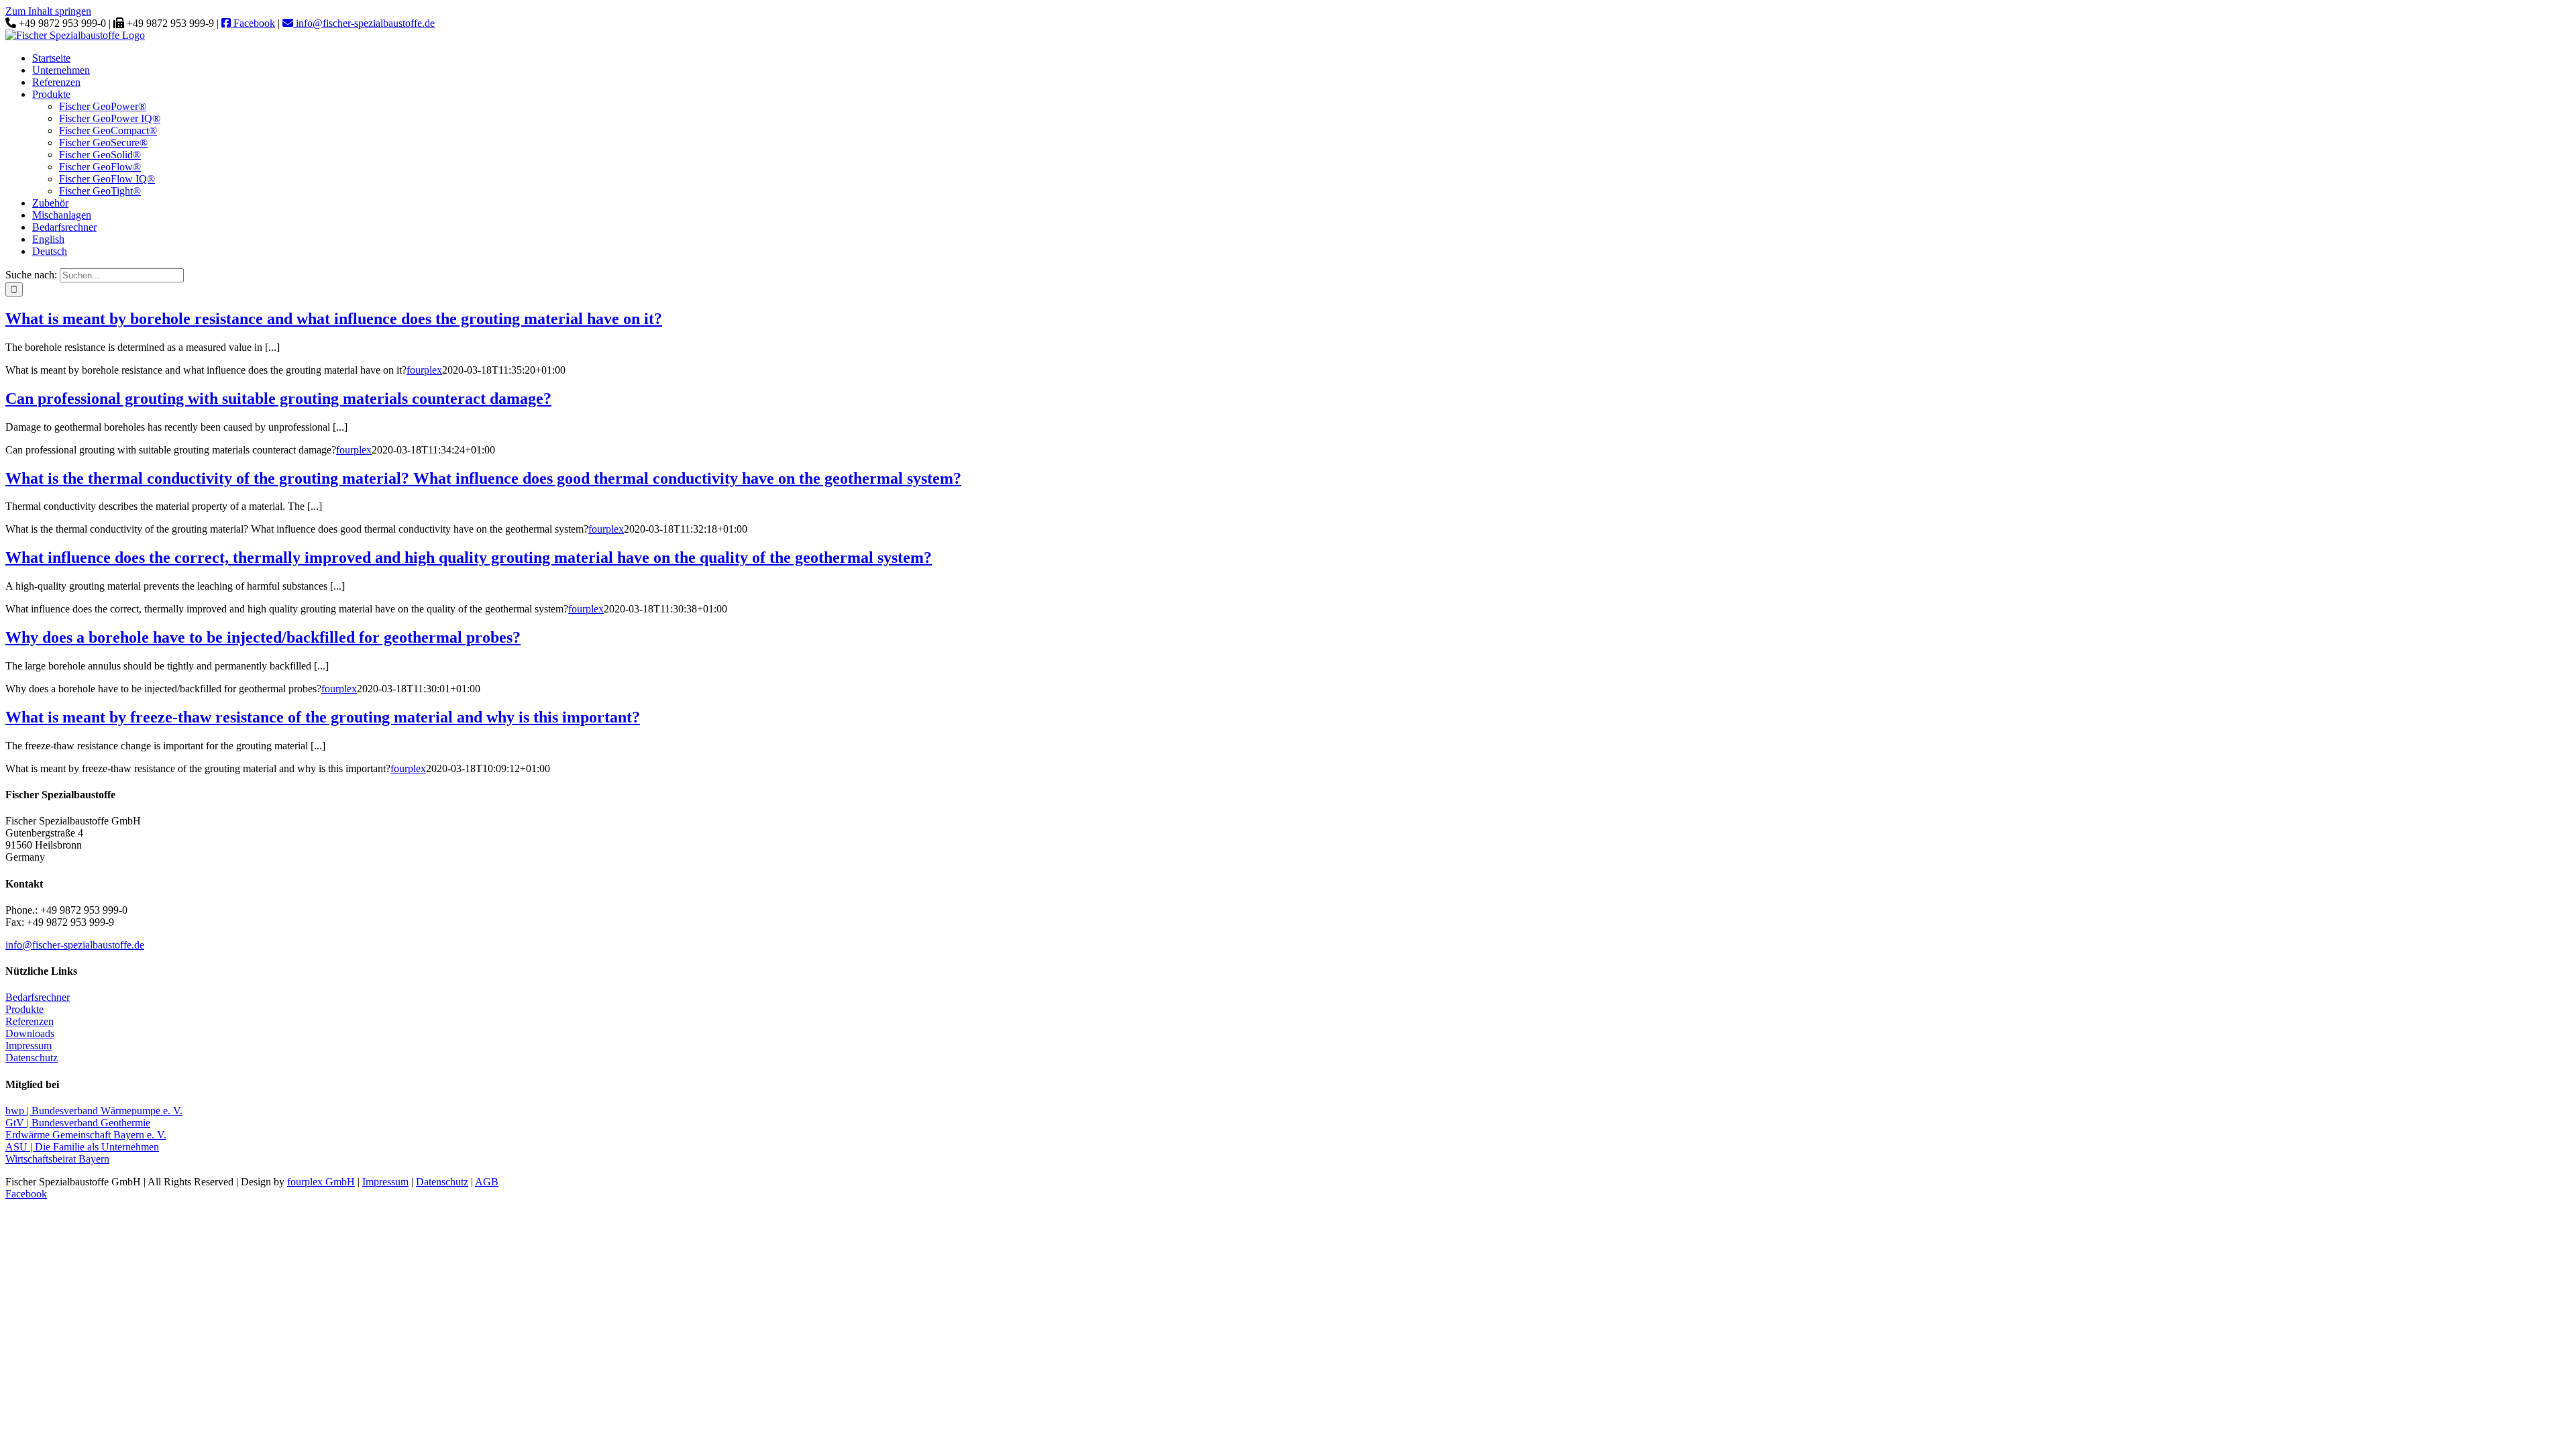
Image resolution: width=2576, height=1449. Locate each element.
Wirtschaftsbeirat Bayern (57, 1159)
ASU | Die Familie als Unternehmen (82, 1147)
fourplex (424, 370)
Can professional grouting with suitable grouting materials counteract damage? (278, 398)
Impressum (29, 1045)
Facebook (253, 23)
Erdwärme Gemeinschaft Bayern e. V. (86, 1135)
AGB (487, 1182)
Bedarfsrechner (38, 997)
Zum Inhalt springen (48, 11)
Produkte (24, 1009)
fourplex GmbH (321, 1182)
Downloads (30, 1033)
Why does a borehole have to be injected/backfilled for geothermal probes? (263, 637)
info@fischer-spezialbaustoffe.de (364, 23)
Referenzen (30, 1021)
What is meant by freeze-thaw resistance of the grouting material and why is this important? (323, 717)
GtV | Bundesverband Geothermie (78, 1123)
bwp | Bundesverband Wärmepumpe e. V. (94, 1111)
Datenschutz (32, 1058)
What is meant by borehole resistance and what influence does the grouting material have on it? (334, 319)
